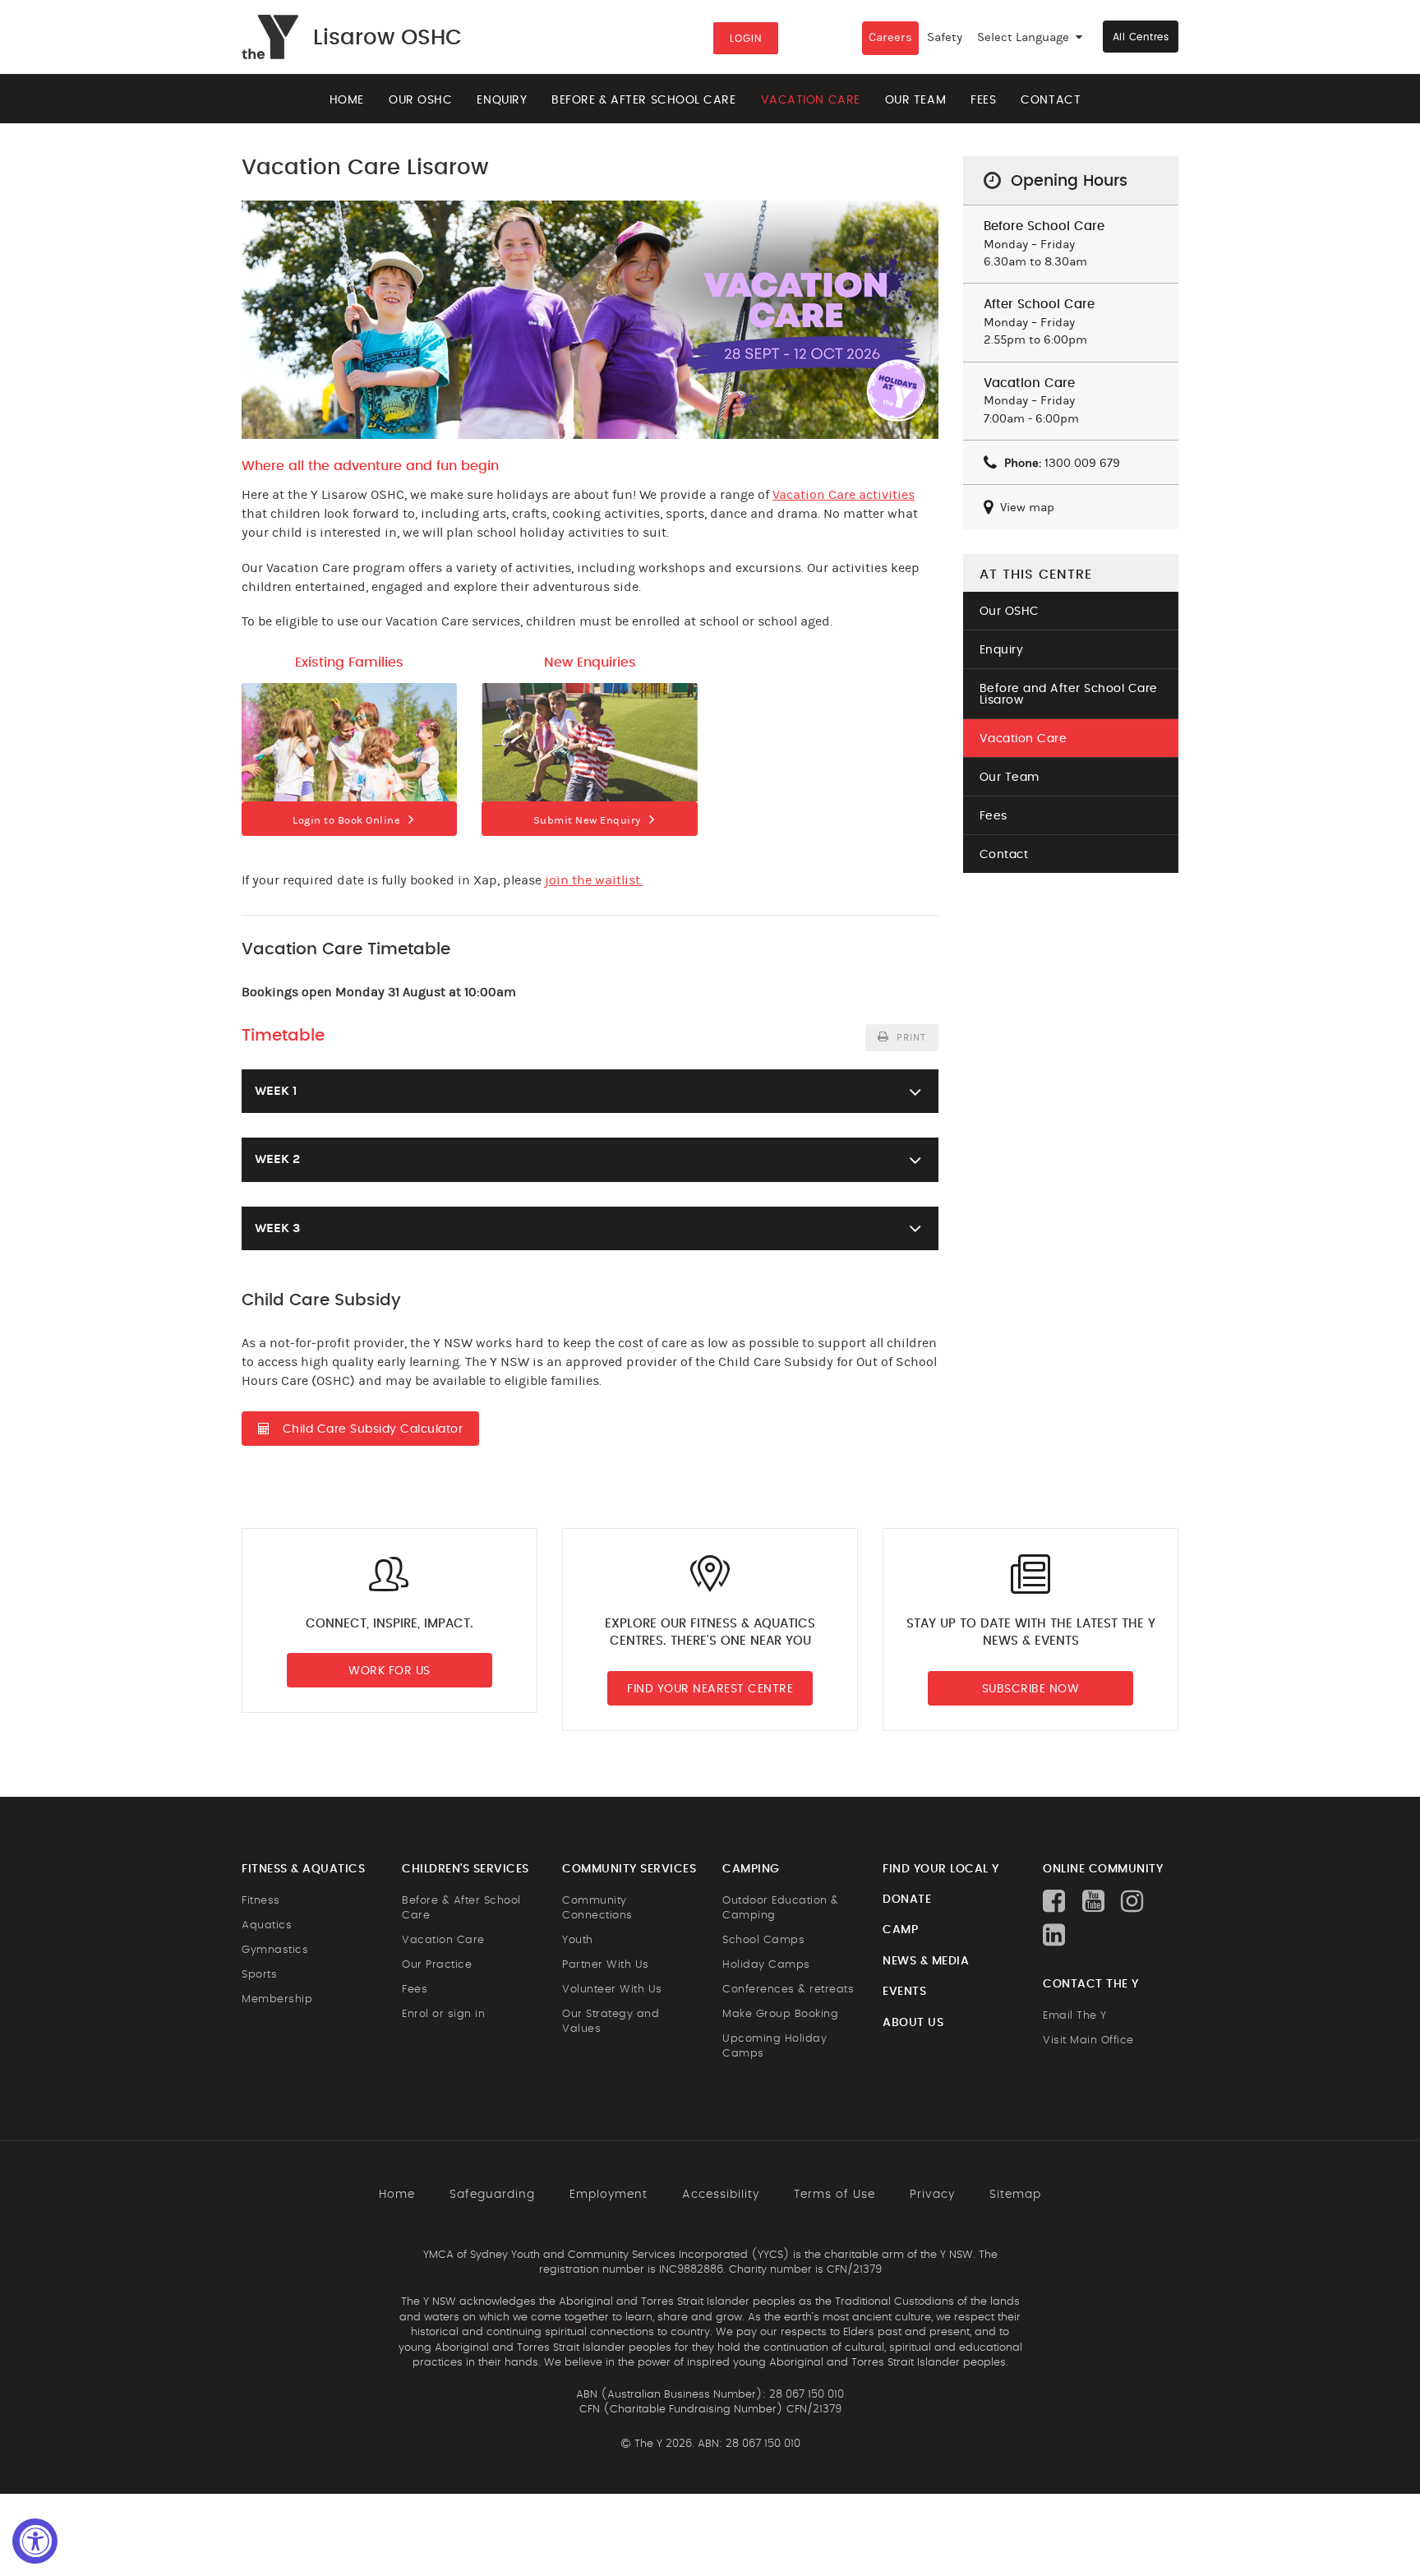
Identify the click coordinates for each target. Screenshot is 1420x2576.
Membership (277, 1999)
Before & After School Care (643, 100)
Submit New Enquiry (587, 820)
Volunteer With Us (612, 1990)
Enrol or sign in (443, 2014)
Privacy (932, 2195)
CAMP (900, 1930)
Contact (1051, 100)
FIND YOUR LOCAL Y (941, 1869)
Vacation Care (811, 100)
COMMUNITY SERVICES (629, 1869)
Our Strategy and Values (611, 2022)
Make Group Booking (780, 2014)
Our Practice (437, 1965)
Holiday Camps (766, 1965)
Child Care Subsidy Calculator (373, 1429)
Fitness (261, 1901)
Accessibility (721, 2195)
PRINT (910, 1037)
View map (1026, 508)
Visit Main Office (1088, 2040)
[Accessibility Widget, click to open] (35, 2541)
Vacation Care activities (844, 495)
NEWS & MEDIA (926, 1961)
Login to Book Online (346, 820)
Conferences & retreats (788, 1990)
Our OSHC (420, 100)
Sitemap (1015, 2195)
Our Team (915, 100)
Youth (578, 1940)
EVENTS (904, 1992)
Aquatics (267, 1925)
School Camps (763, 1940)
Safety (945, 37)
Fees (983, 100)
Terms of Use (834, 2195)
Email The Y (1075, 2016)
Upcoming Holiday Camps (775, 2046)
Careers (890, 37)
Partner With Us (606, 1965)
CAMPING (751, 1869)
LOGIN (746, 39)
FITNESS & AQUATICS (303, 1869)
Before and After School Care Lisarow (1069, 695)
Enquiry (502, 100)
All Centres (1141, 37)
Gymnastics (275, 1950)
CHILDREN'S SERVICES (466, 1869)
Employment (609, 2195)
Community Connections (597, 1908)
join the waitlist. (594, 880)
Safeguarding (492, 2195)
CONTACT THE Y (1091, 1984)
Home (347, 100)
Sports (259, 1975)
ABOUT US (913, 2023)
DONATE (907, 1900)
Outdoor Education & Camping (781, 1908)
